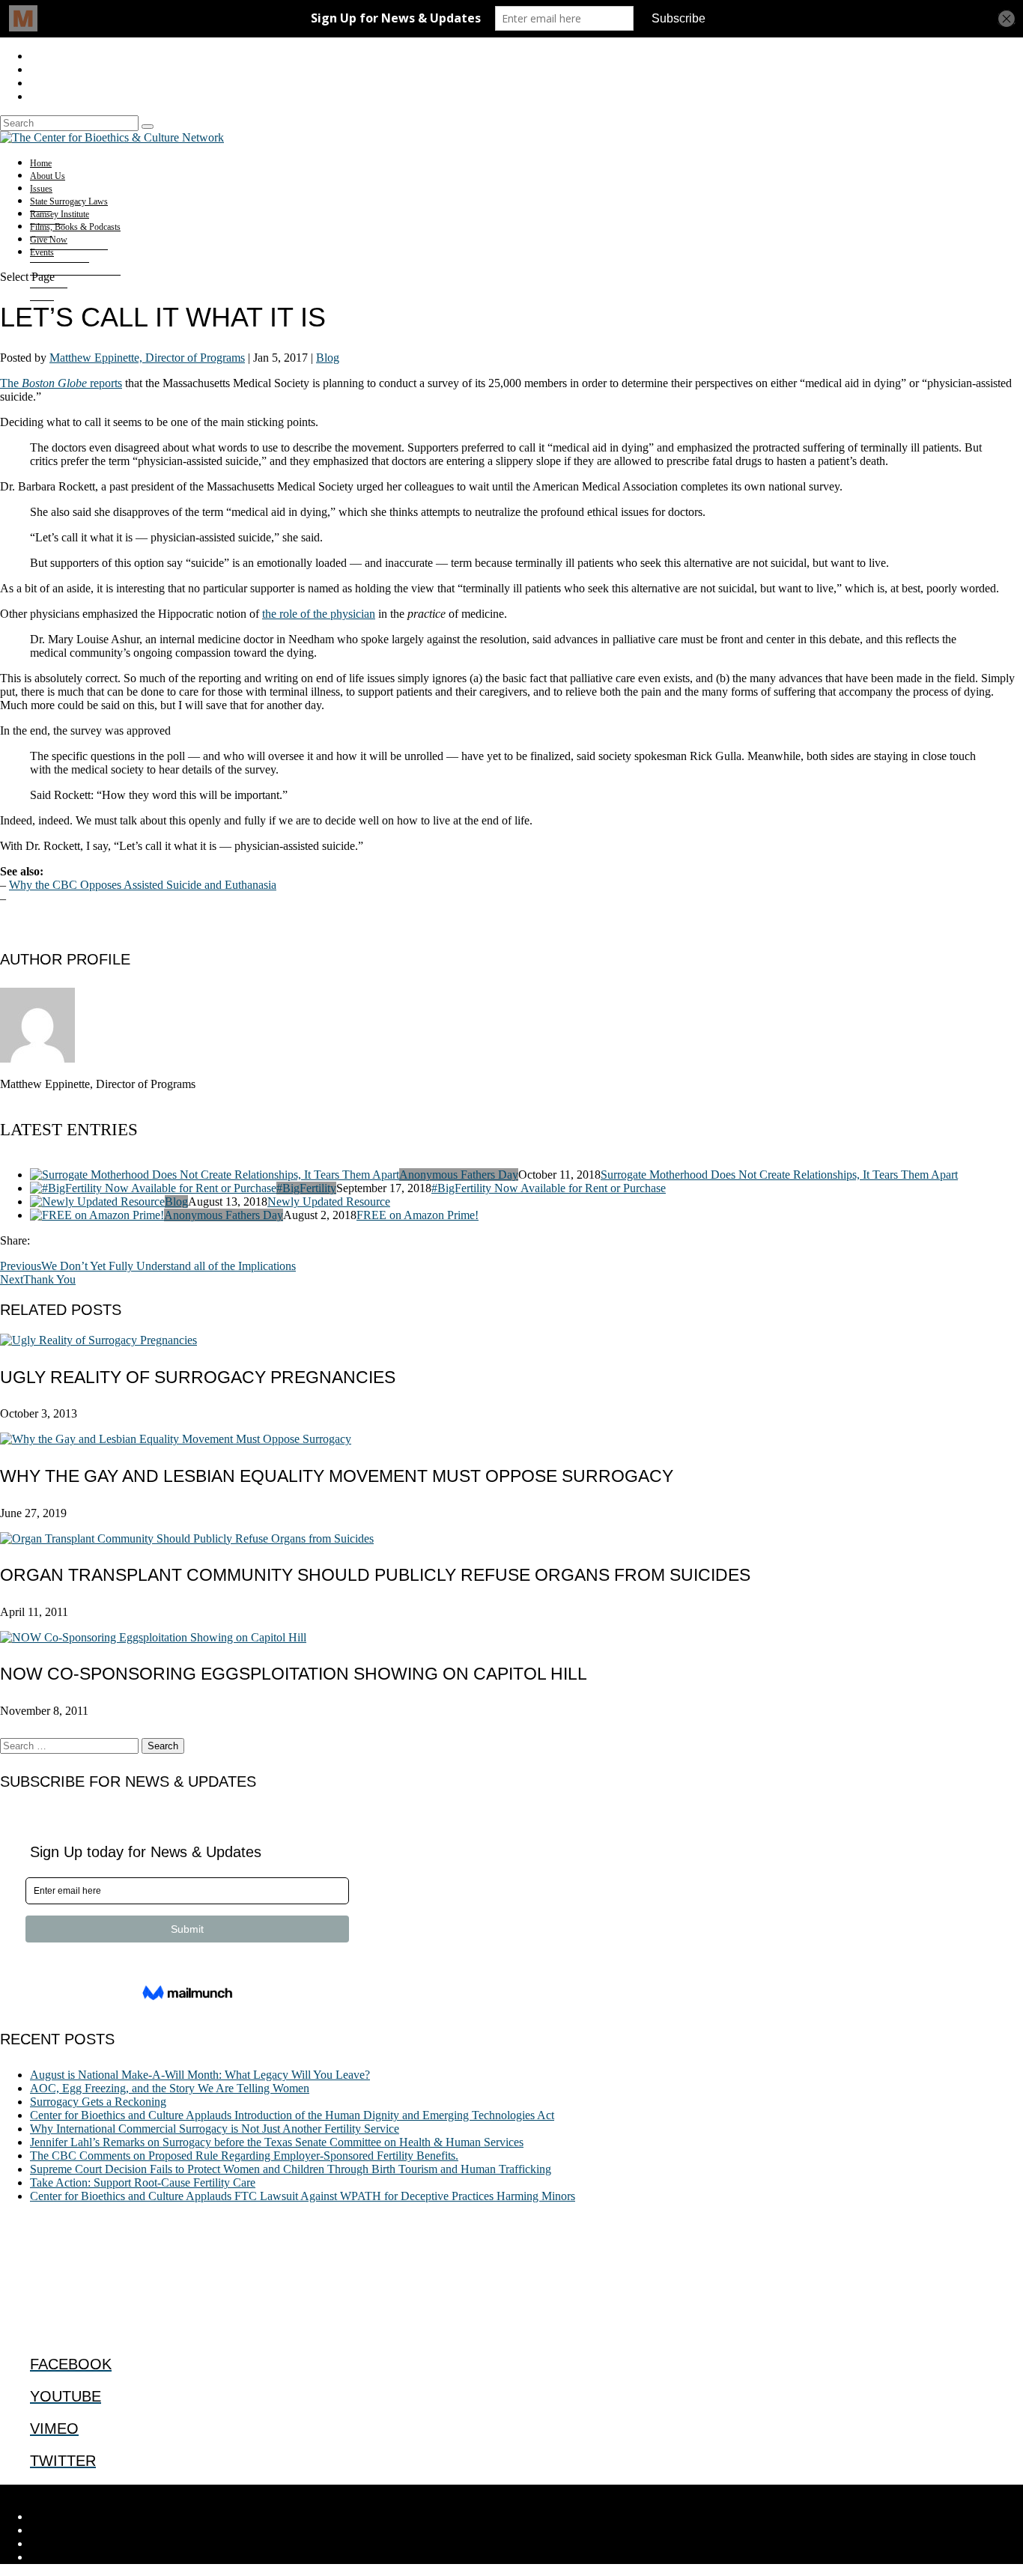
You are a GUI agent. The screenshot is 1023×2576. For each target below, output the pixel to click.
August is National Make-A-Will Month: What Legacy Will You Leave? (200, 2075)
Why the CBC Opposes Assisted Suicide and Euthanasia (143, 885)
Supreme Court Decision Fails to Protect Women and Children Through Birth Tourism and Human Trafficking (291, 2169)
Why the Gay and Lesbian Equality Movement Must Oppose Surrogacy (337, 1476)
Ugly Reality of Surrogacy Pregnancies (198, 1377)
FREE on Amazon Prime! (418, 1215)
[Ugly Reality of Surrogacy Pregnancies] (98, 1340)
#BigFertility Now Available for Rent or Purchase (549, 1188)
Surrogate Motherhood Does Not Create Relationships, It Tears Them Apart (779, 1175)
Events (42, 252)
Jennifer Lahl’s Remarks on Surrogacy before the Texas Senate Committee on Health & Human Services (277, 2142)
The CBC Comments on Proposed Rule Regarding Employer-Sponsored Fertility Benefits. (244, 2156)
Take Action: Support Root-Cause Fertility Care (143, 2182)
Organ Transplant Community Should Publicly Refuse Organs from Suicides (375, 1575)
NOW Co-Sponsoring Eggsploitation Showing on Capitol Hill (294, 1674)
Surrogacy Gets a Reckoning (98, 2102)
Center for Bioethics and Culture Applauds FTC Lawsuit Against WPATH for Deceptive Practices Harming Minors (303, 2196)
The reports (61, 383)
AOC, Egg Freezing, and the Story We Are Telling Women (170, 2088)
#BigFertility (306, 1188)
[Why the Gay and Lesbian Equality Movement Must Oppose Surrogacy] (176, 1439)
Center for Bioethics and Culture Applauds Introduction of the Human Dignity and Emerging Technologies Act (292, 2115)
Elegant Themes (101, 2491)
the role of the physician (319, 614)
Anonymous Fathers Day (459, 1175)
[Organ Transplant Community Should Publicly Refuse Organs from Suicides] (187, 1538)
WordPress (233, 2491)
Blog (328, 358)
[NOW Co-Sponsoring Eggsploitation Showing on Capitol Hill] (153, 1637)
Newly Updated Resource (329, 1202)
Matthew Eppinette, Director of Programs (147, 358)
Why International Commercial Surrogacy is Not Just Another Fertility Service (215, 2129)
